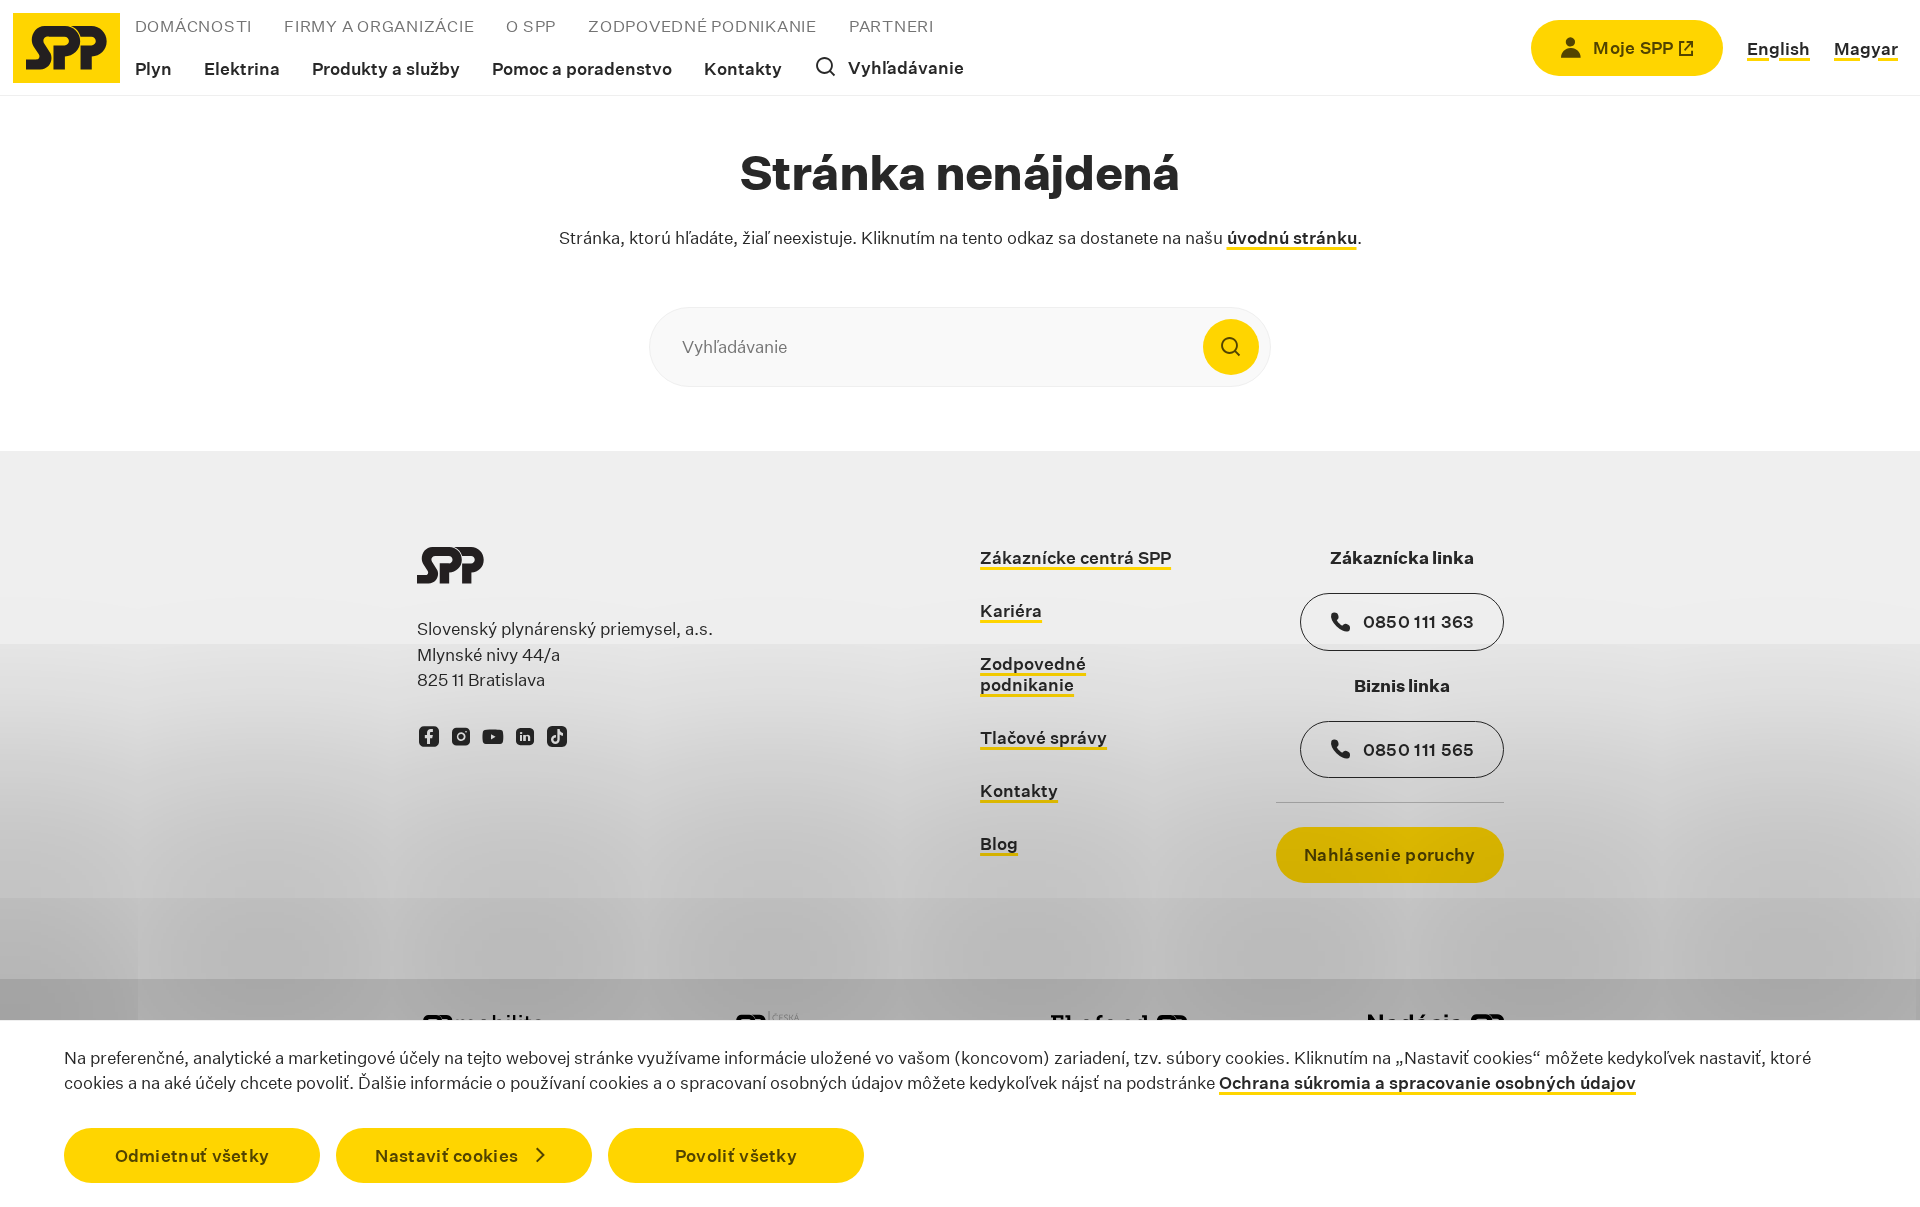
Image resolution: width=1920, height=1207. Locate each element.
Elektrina (242, 68)
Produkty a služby (386, 68)
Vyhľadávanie (906, 67)
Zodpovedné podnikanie (702, 26)
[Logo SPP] (66, 48)
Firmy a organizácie (379, 26)
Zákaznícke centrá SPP (1075, 557)
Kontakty (743, 68)
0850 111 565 (1419, 749)
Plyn (153, 68)
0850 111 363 (1419, 621)
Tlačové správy (1043, 737)
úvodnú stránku (1292, 237)
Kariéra (1011, 610)
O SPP (531, 26)
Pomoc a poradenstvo (582, 68)
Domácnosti (194, 26)
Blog (999, 843)
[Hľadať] (1231, 347)
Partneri (891, 26)
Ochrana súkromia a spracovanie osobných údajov (1427, 1082)
